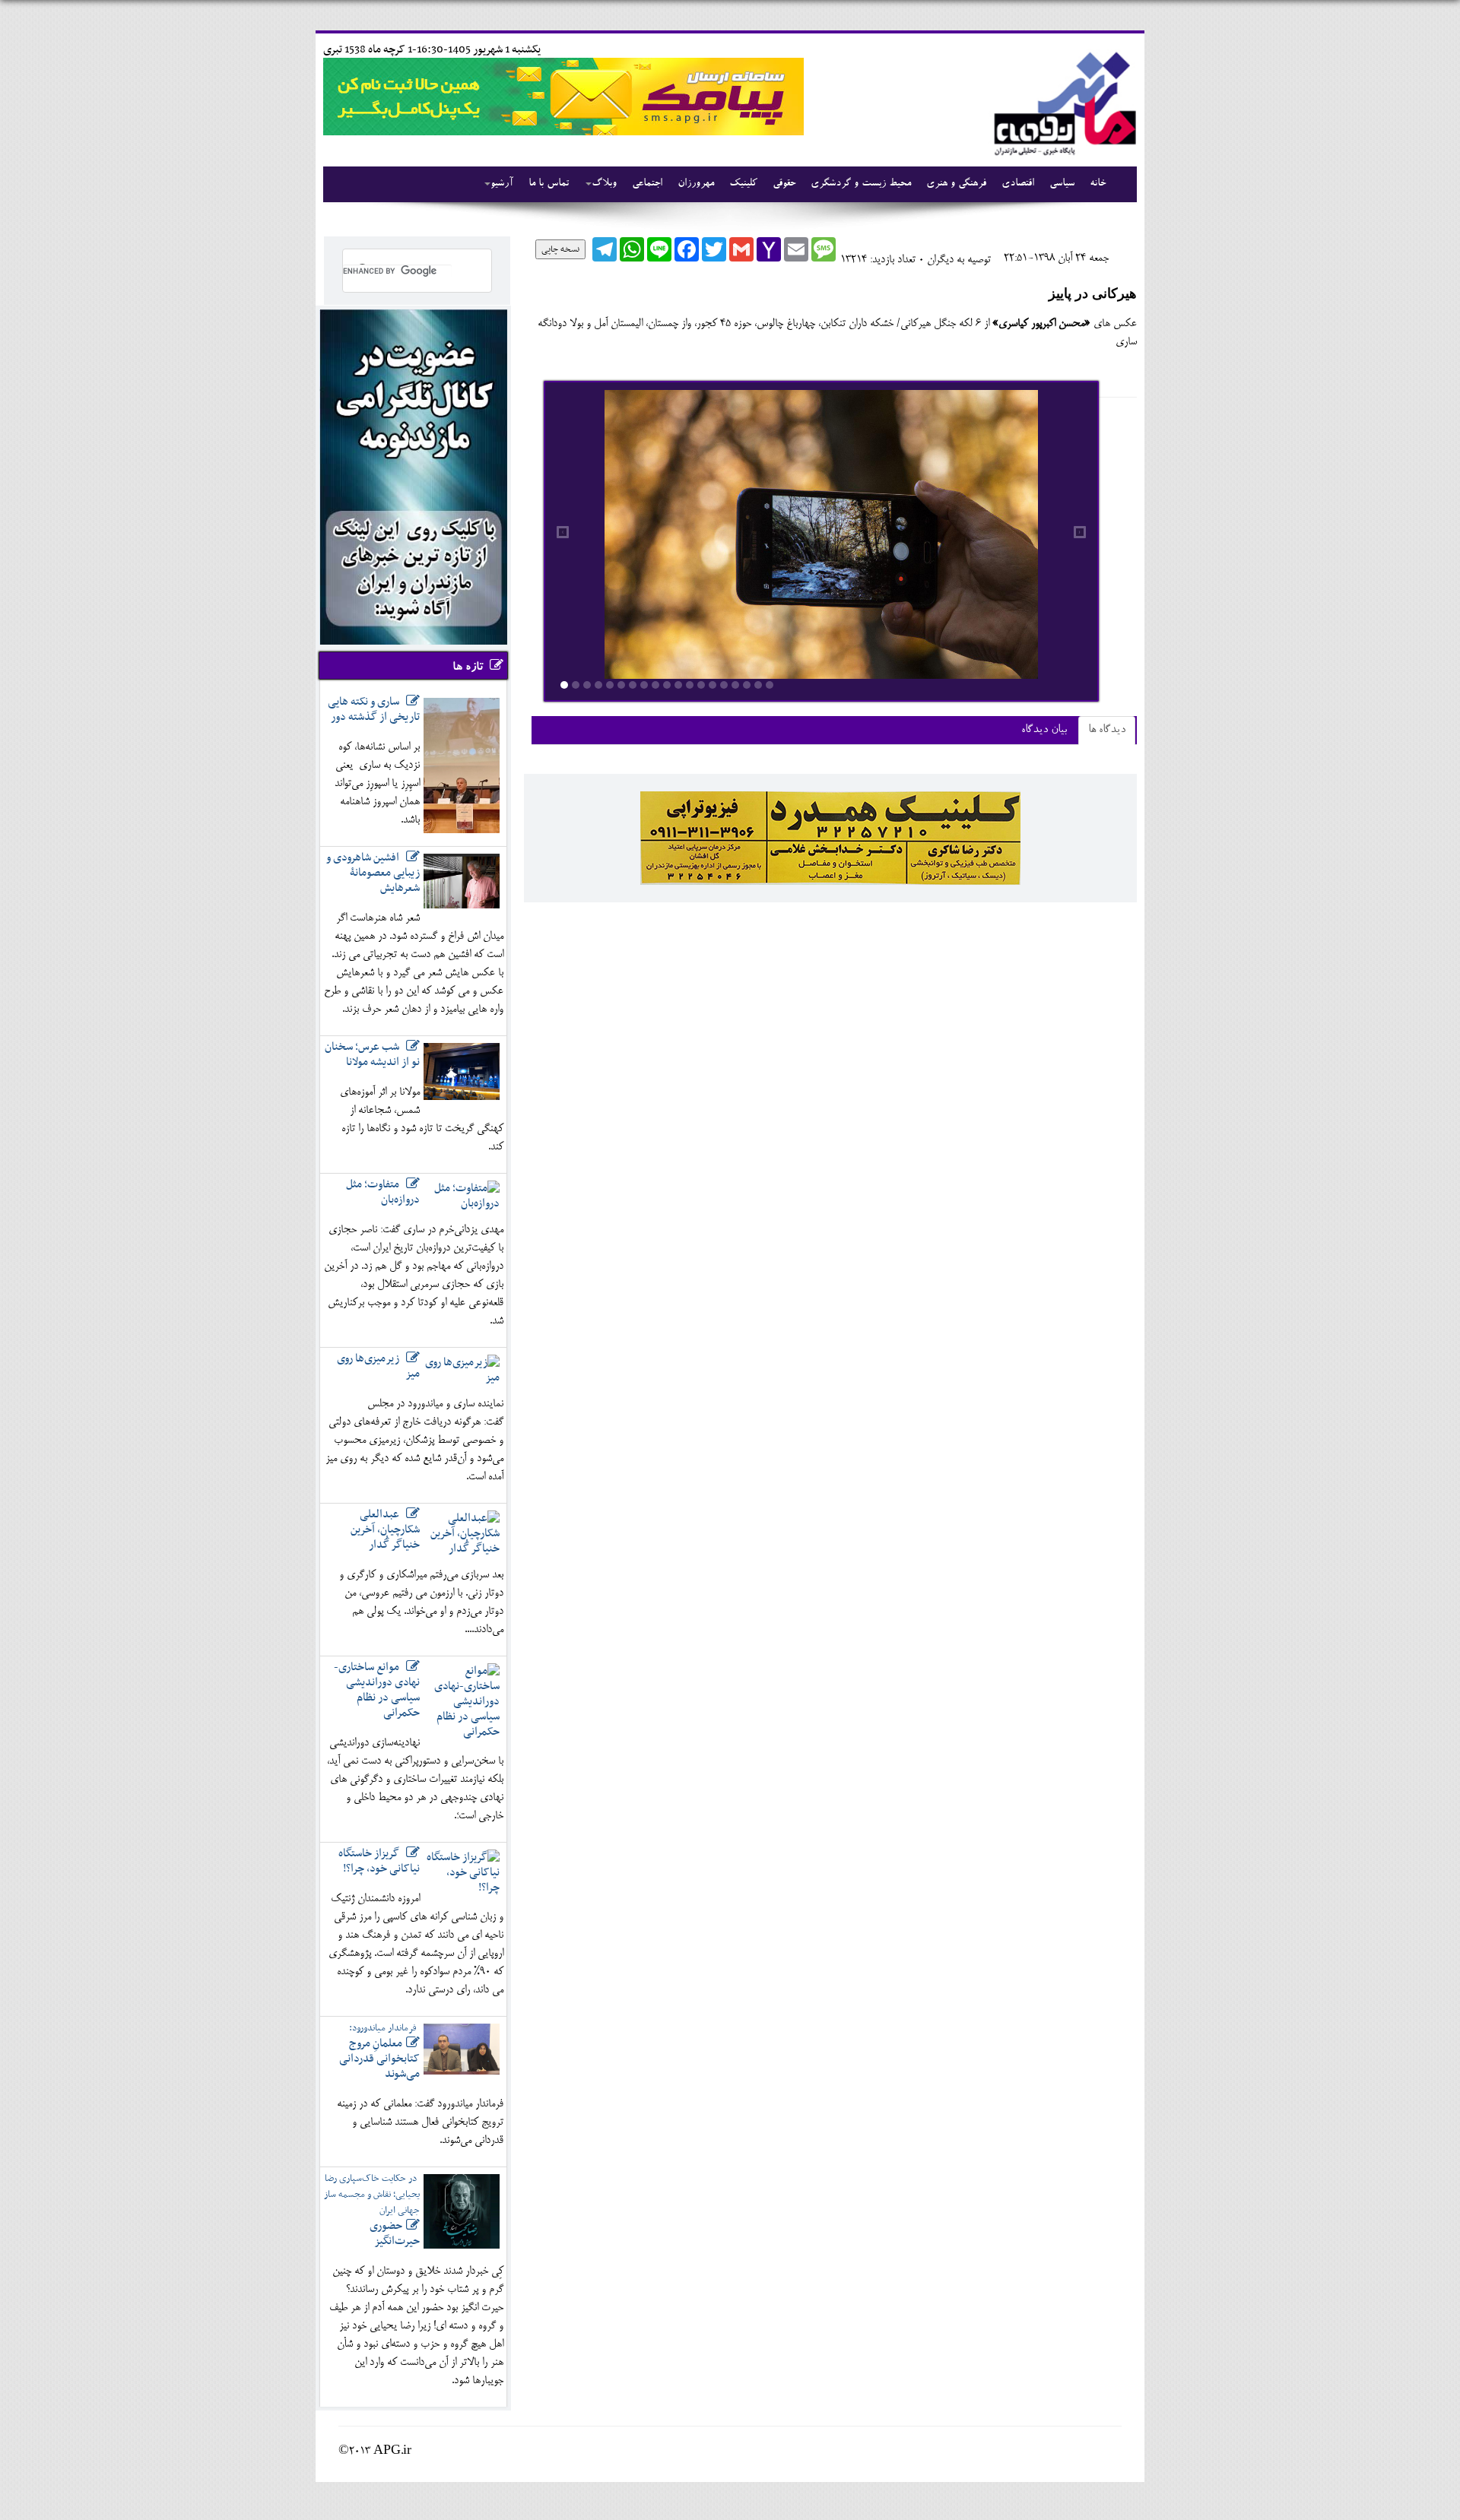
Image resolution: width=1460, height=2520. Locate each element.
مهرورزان (696, 184)
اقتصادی (1018, 184)
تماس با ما (549, 184)
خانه (1098, 184)
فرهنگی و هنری (956, 184)
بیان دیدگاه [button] (1044, 730)
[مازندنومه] (1062, 101)
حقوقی (784, 184)
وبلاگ (604, 184)
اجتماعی (647, 184)
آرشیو (502, 184)
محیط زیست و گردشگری (861, 184)
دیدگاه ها (1107, 730)
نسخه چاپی (560, 249)
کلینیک (743, 184)
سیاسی (1062, 184)
